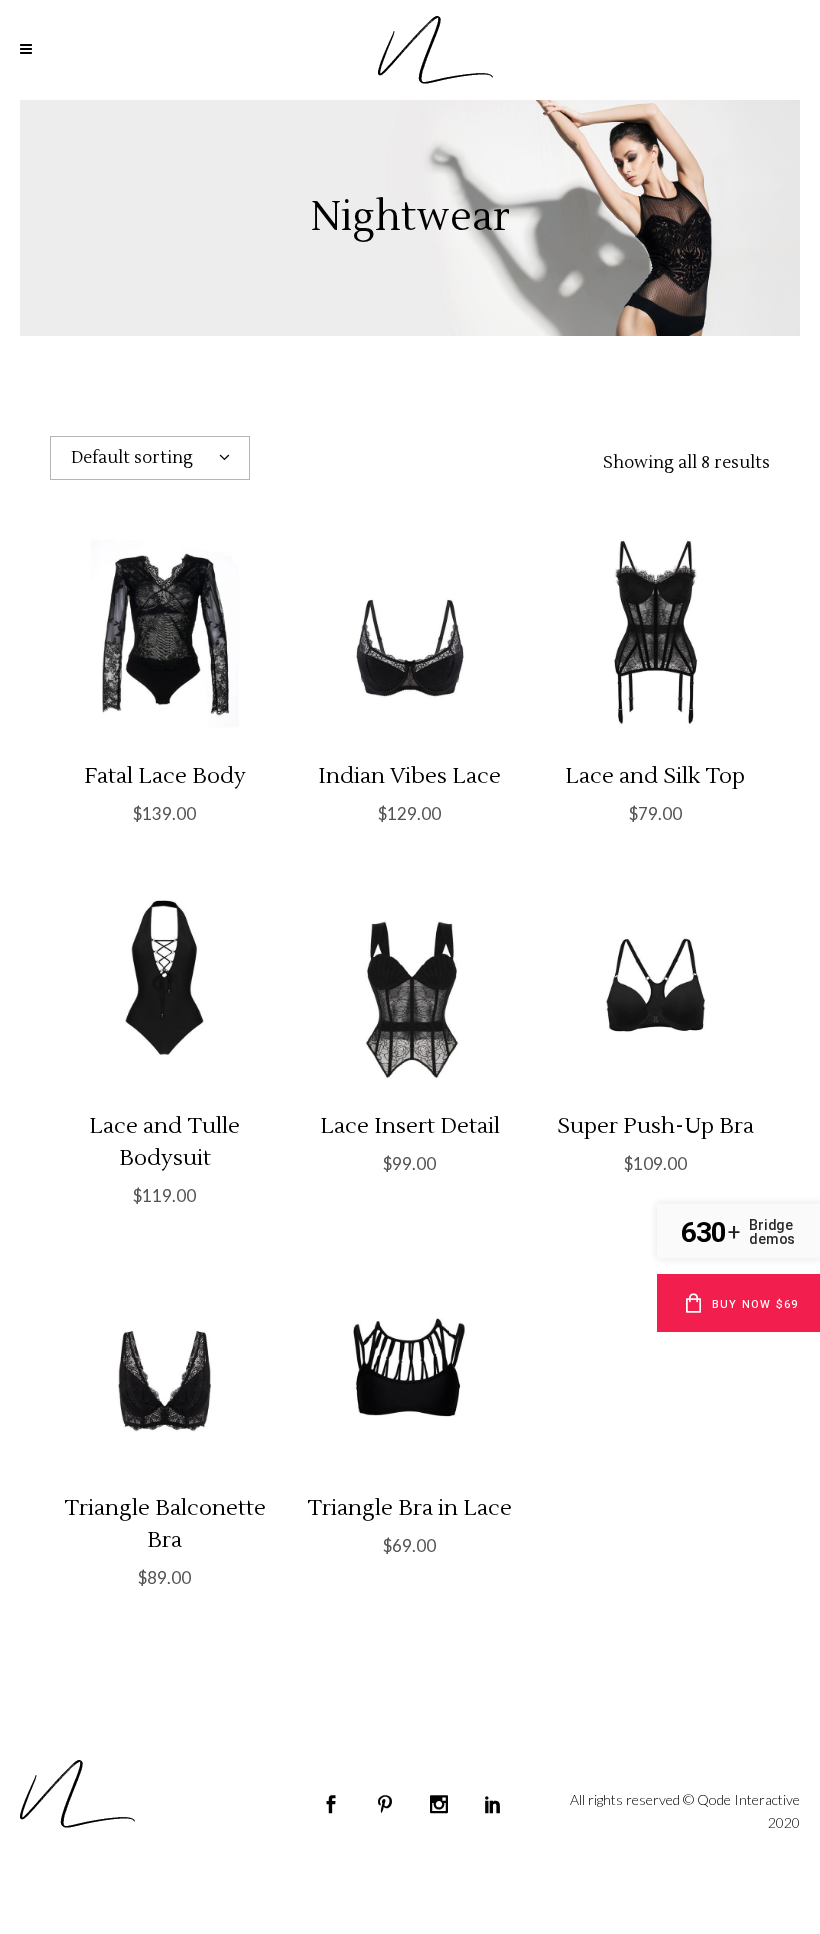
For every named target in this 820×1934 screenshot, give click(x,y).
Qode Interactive (748, 1799)
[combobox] (150, 458)
